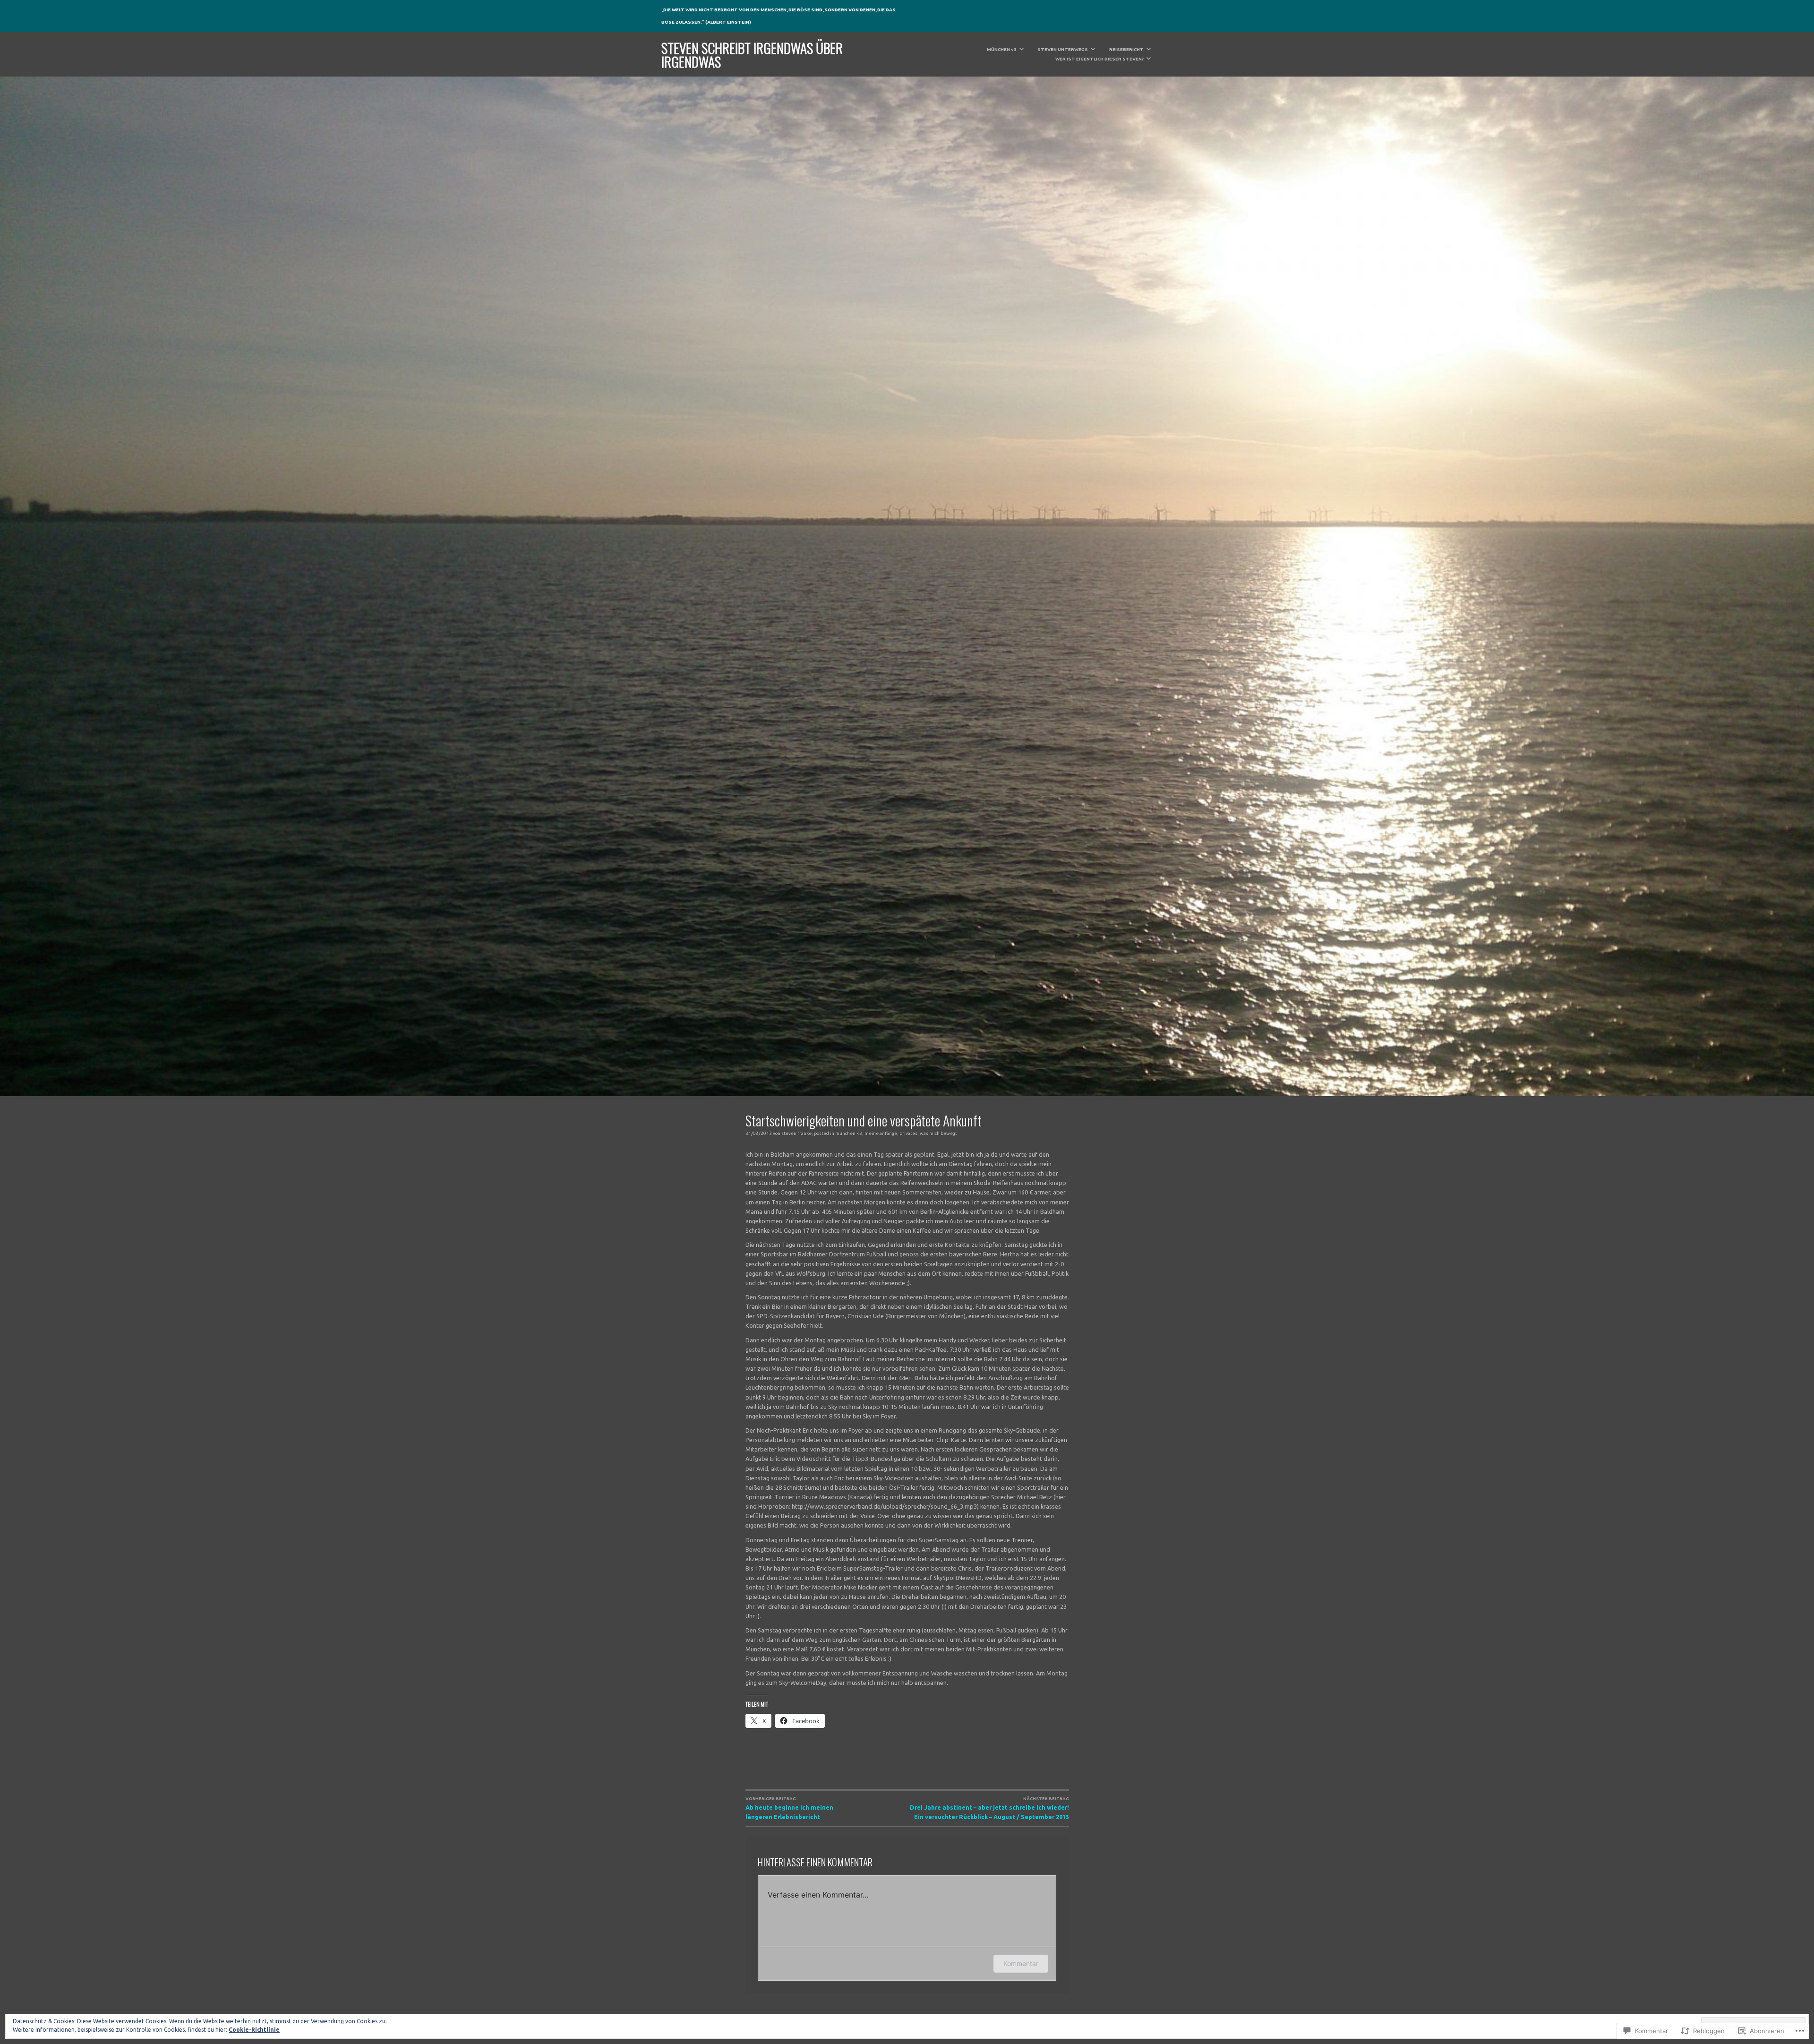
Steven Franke (796, 1133)
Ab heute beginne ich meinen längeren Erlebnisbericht (789, 1808)
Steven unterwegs (1063, 49)
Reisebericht (1126, 49)
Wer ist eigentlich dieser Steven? (1100, 59)
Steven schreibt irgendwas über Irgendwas (752, 54)
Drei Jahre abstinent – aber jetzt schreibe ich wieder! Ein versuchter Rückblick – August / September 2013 (989, 1808)
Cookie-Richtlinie (254, 2030)
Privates (908, 1133)
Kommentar (1021, 1963)
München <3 (1002, 49)
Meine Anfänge (881, 1133)
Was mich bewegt (938, 1133)
